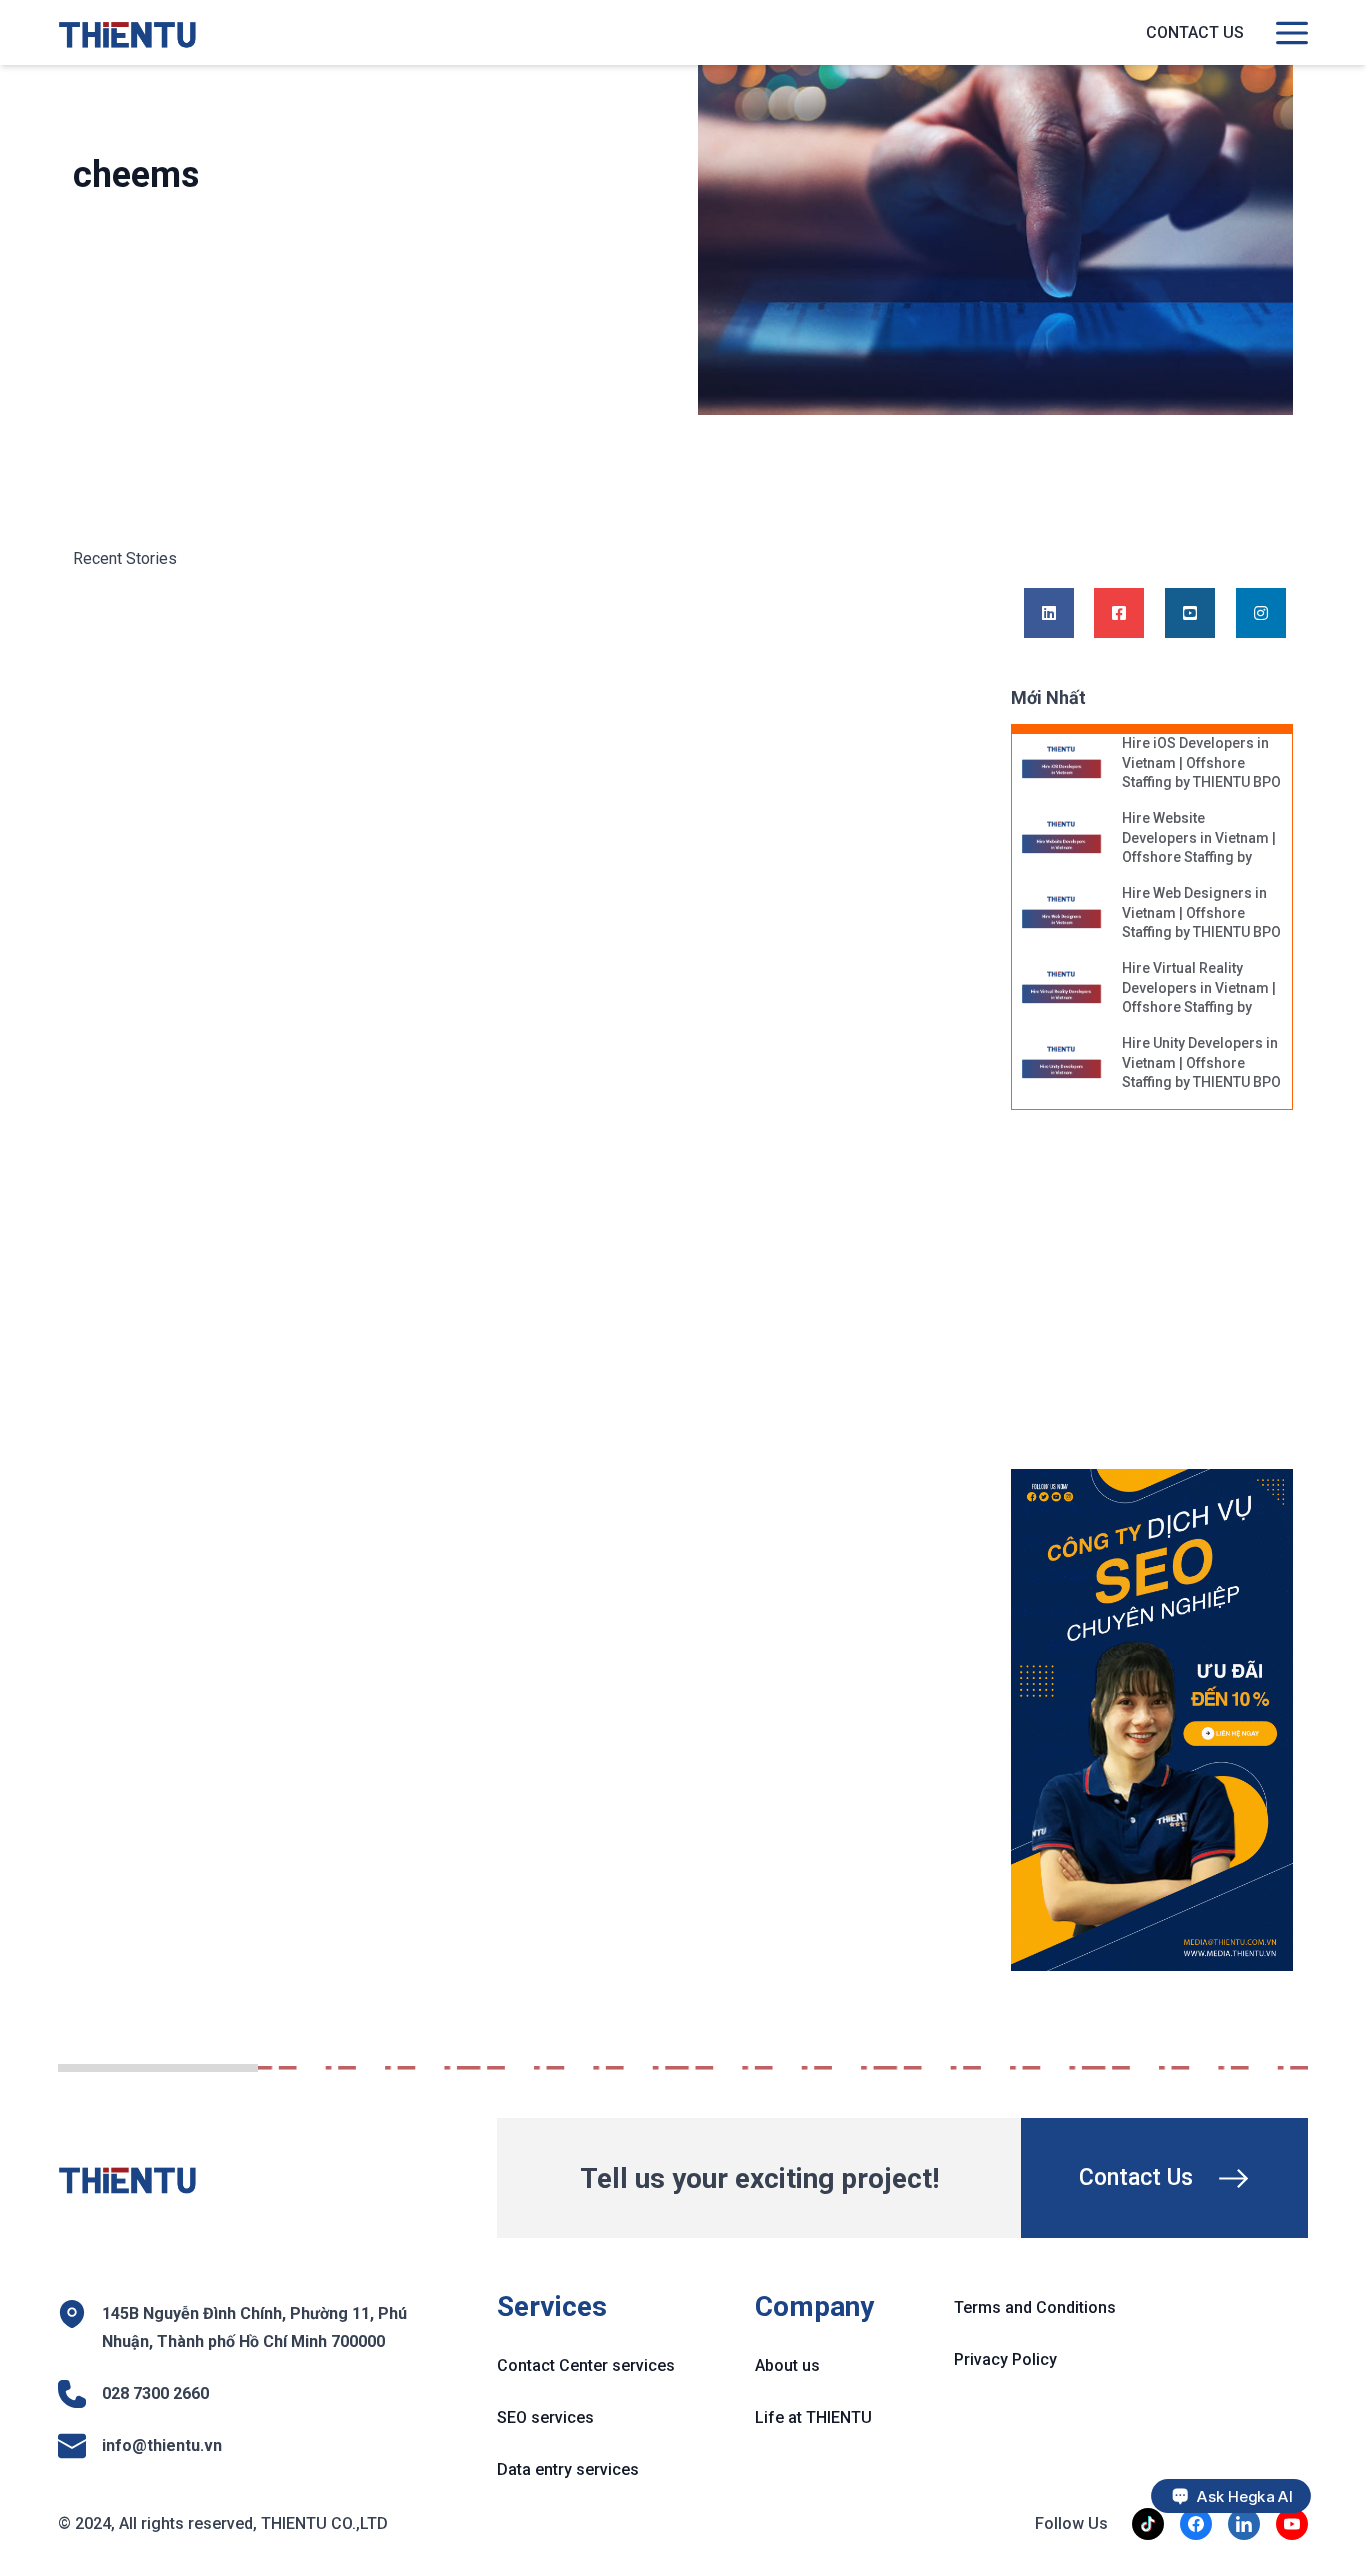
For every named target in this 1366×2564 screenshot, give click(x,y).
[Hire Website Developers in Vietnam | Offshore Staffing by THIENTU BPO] (1062, 839)
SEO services (545, 2417)
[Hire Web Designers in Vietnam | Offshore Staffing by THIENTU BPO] (1062, 914)
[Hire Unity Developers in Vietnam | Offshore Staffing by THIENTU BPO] (1062, 1064)
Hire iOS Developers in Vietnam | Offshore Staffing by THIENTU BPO (1201, 762)
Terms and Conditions (1035, 2307)
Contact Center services (586, 2365)
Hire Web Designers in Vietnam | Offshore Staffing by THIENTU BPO (1201, 912)
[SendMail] (1152, 1720)
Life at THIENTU (813, 2417)
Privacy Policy (1005, 2359)
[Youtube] (1190, 614)
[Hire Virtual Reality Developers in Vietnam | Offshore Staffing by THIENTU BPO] (1062, 989)
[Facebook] (1119, 614)
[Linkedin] (1049, 614)
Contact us (1195, 32)
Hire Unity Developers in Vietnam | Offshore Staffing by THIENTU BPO (1201, 1062)
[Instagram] (1261, 614)
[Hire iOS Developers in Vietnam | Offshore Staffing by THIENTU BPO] (1062, 764)
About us (787, 2365)
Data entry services (568, 2469)
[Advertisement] (1171, 1300)
